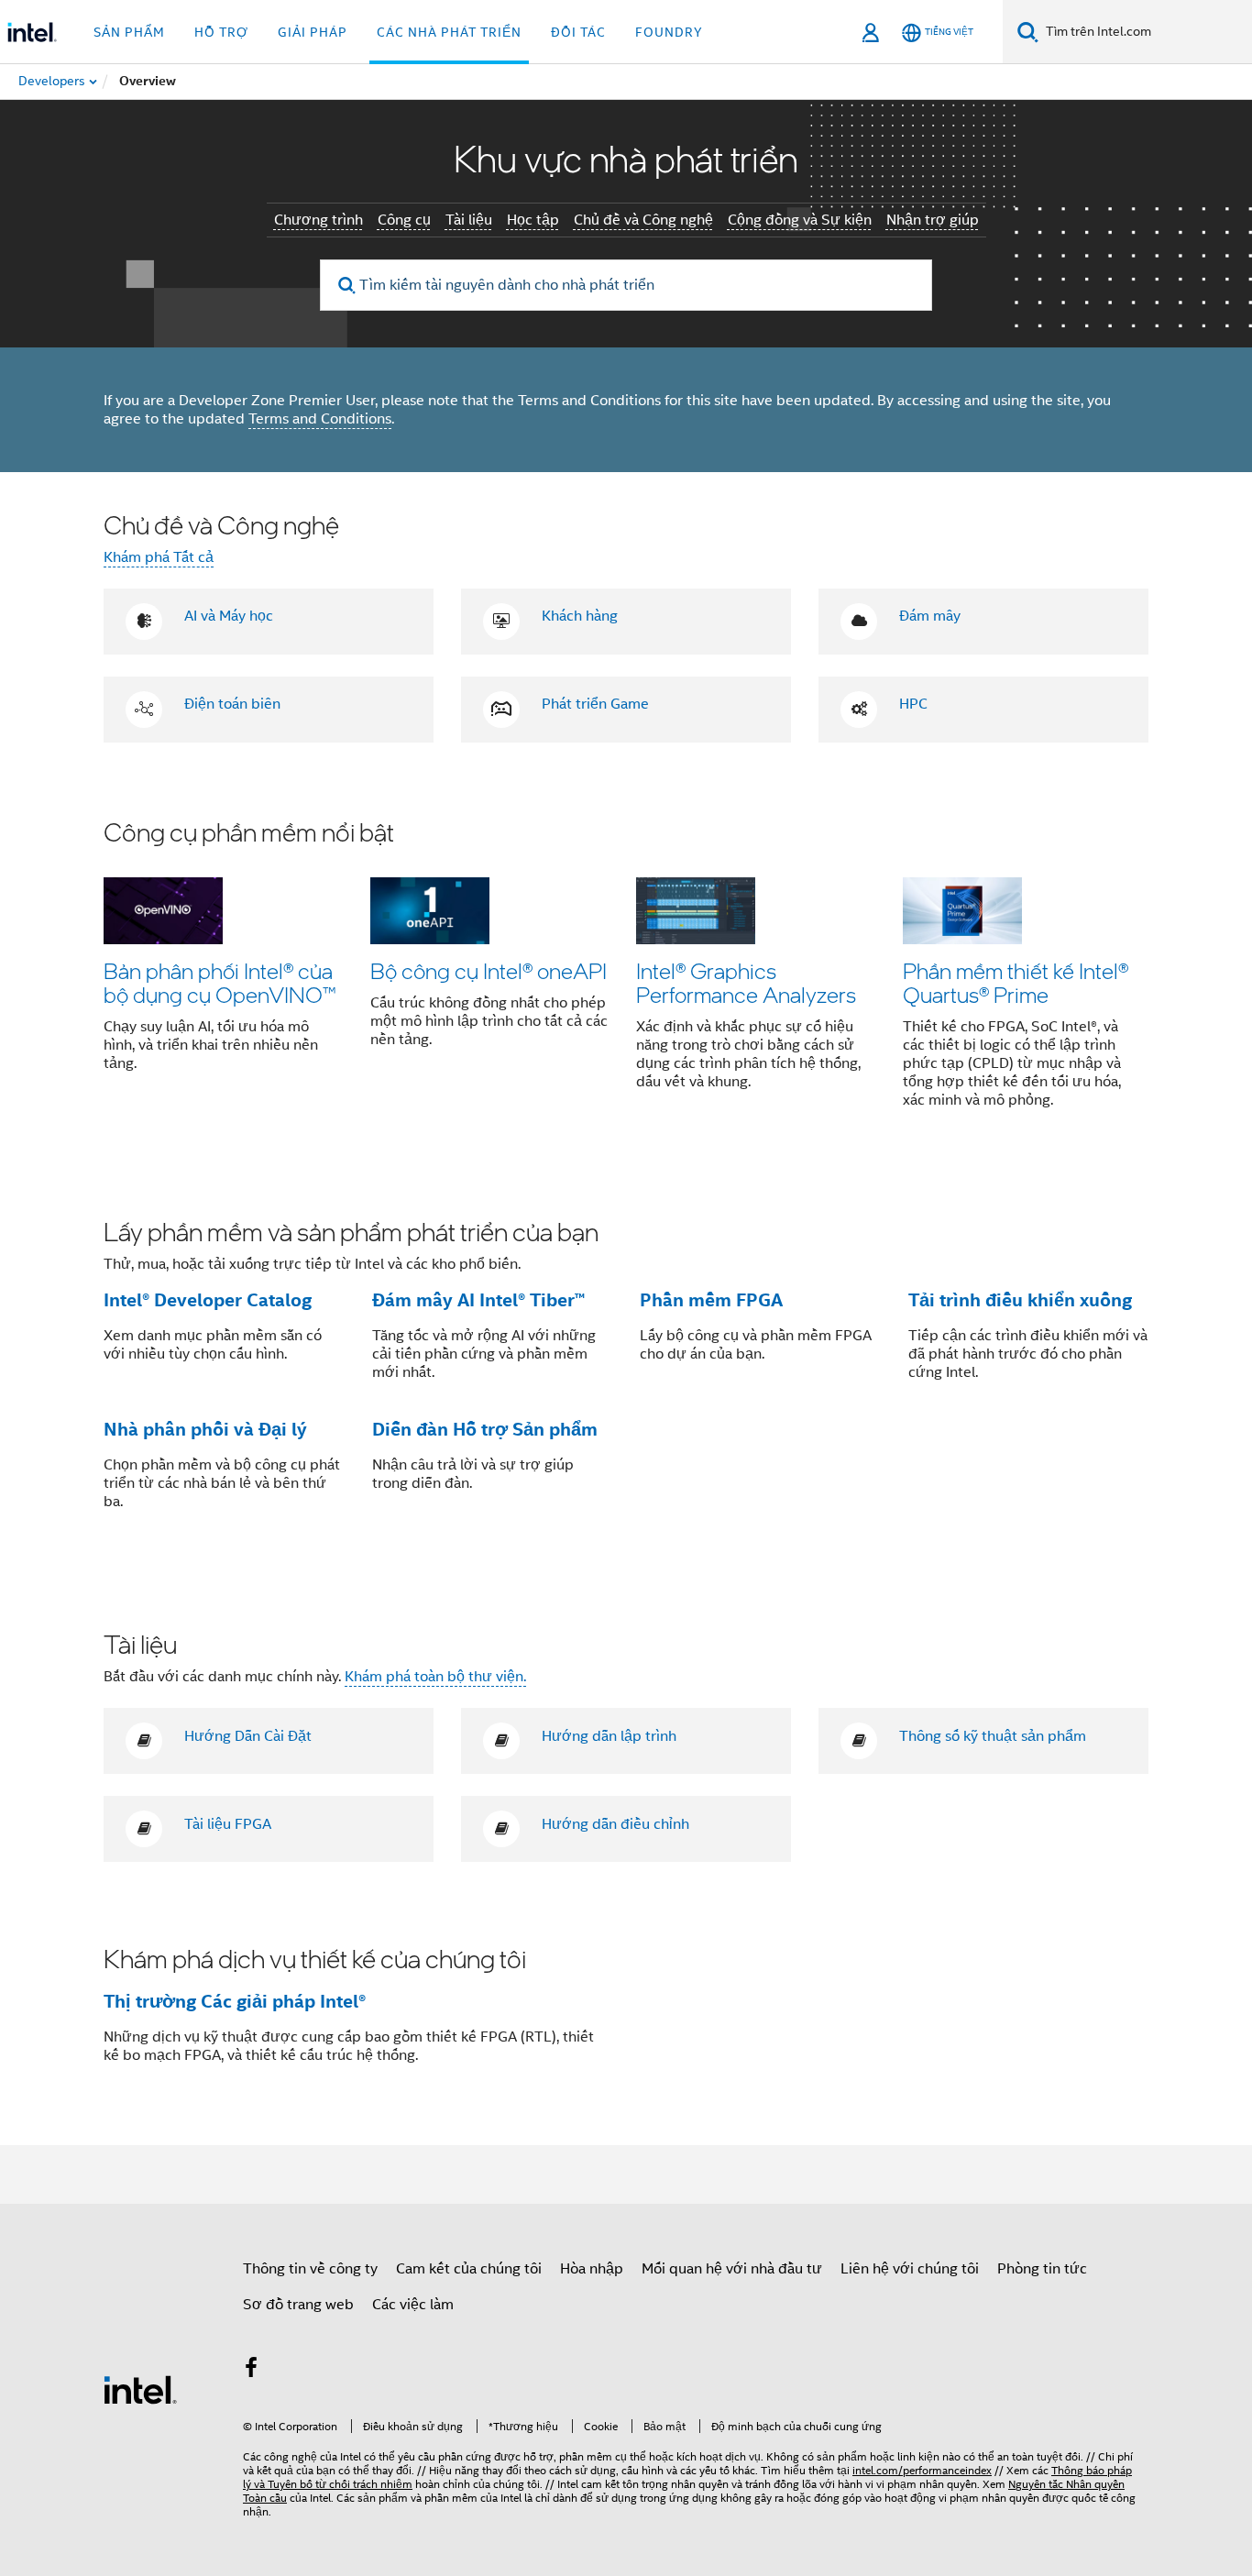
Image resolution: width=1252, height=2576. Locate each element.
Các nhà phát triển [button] (449, 32)
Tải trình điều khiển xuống (1020, 1300)
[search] (347, 286)
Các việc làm (413, 2305)
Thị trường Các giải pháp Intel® (235, 2001)
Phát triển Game (595, 704)
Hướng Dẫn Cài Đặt (248, 1736)
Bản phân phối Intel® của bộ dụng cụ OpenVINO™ (220, 982)
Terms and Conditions (320, 419)
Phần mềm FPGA (711, 1300)
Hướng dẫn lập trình (609, 1736)
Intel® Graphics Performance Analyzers (746, 982)
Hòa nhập (592, 2269)
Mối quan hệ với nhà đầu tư (732, 2269)
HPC (913, 704)
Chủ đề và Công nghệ (643, 220)
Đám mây (930, 616)
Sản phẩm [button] (129, 32)
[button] (626, 975)
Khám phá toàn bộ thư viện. (435, 1677)
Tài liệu (469, 220)
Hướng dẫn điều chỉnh (615, 1824)
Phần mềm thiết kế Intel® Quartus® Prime (1016, 982)
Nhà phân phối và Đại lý (205, 1429)
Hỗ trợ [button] (221, 32)
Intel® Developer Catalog (208, 1300)
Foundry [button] (669, 32)
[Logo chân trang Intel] (140, 2389)
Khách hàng (580, 616)
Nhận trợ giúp (933, 220)
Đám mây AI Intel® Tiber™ (478, 1300)
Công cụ (404, 220)
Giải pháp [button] (313, 32)
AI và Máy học (229, 616)
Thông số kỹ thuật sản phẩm (993, 1736)
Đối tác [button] (578, 32)
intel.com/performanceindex (922, 2470)
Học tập (533, 220)
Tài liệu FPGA (228, 1824)
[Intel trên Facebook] (251, 2371)
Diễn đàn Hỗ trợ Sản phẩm (485, 1429)
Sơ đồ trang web (298, 2305)
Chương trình (318, 220)
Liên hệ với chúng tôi (910, 2269)
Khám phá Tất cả (159, 557)
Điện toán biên (232, 704)
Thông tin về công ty (310, 2269)
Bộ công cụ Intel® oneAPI (489, 970)
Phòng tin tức (1042, 2269)
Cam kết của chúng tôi (469, 2269)
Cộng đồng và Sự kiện (800, 220)
